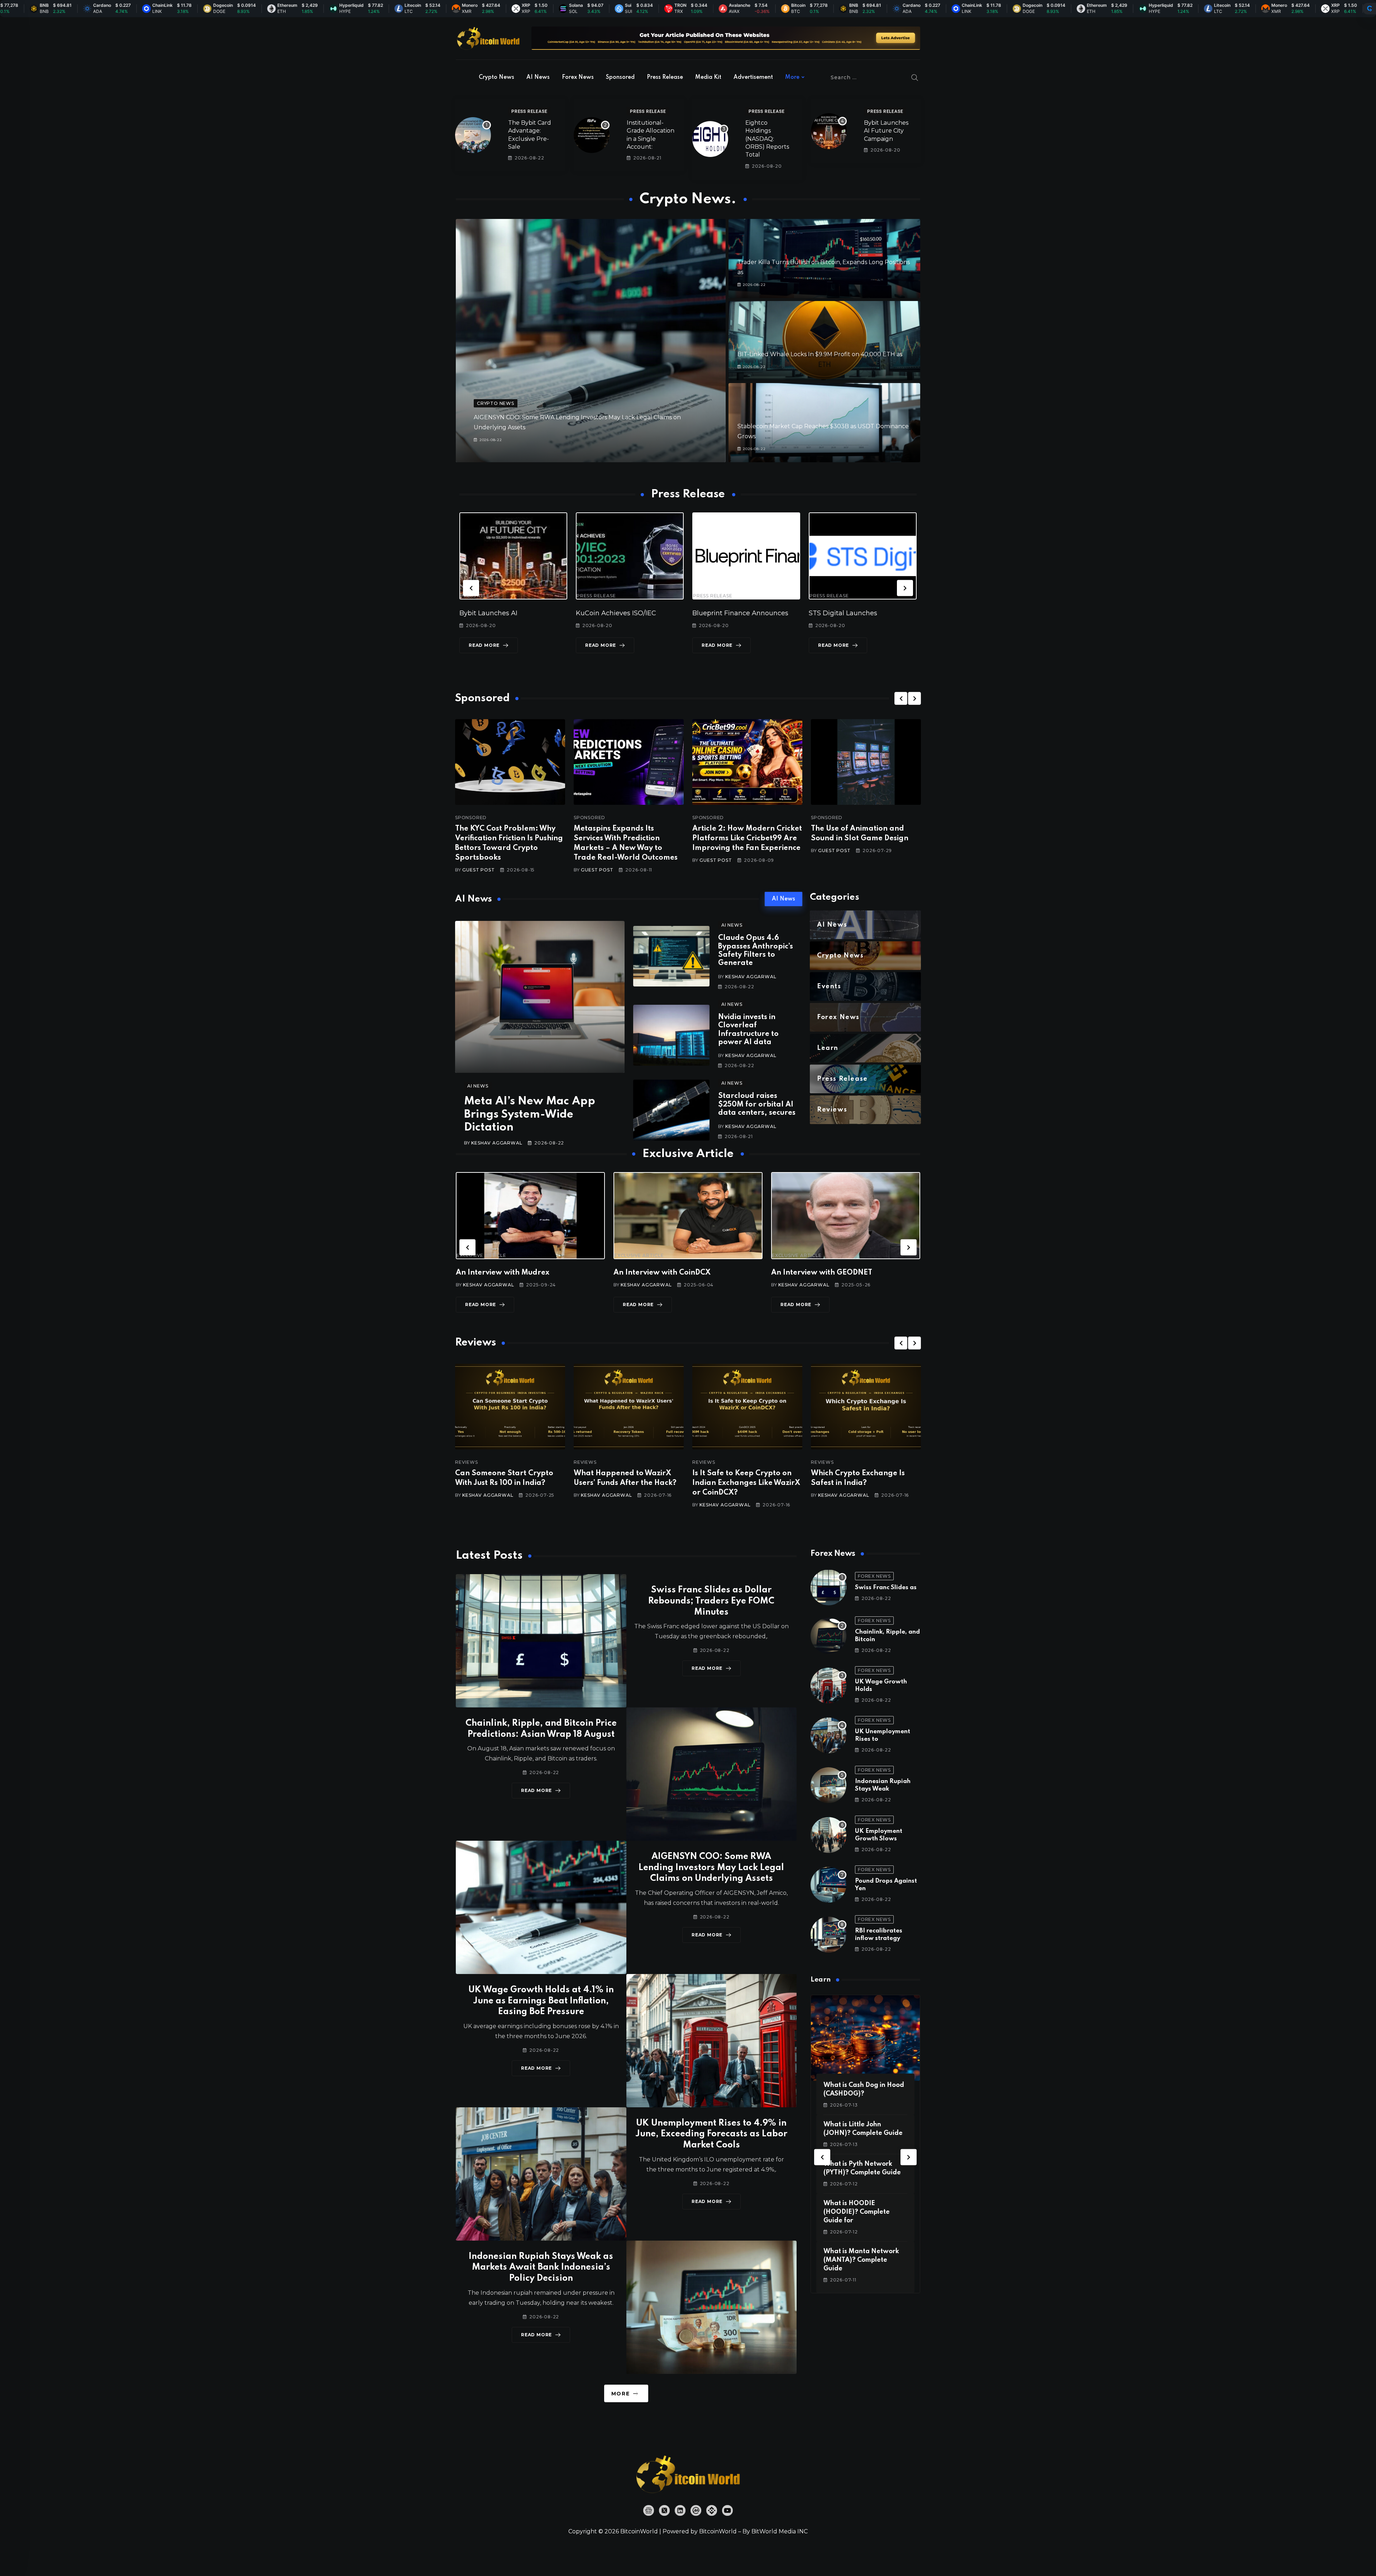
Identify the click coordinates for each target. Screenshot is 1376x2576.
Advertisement (753, 77)
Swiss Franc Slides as (886, 1588)
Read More (484, 645)
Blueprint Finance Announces (624, 613)
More (792, 77)
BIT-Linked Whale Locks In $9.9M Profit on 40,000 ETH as (820, 354)
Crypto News (496, 77)
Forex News (578, 77)
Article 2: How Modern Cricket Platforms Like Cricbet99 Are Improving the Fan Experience (747, 838)
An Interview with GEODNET (664, 1273)
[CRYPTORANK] (1370, 9)
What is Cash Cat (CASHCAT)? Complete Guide (858, 2212)
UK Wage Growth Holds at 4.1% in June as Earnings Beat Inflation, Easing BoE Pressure (541, 2001)
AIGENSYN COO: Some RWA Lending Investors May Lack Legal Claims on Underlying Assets (711, 1868)
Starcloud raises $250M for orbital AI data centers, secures (757, 1105)
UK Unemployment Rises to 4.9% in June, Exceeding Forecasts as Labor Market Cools (711, 2134)
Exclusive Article (481, 1256)
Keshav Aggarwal (497, 1143)
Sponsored (620, 77)
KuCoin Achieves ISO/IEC (500, 613)
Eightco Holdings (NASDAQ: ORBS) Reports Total (767, 139)
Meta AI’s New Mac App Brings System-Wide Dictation (530, 1114)
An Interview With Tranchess (822, 1273)
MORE (620, 2394)
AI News (538, 77)
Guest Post (478, 870)
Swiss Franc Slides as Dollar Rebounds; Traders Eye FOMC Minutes (711, 1601)
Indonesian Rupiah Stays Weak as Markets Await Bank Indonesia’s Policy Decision (541, 2268)
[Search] (915, 77)
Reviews (467, 1462)
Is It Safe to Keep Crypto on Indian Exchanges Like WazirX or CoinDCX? (628, 1483)
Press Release (665, 77)
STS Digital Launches (727, 613)
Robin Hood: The (835, 613)
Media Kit (708, 77)
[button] (471, 588)
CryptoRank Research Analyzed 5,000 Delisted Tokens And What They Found (864, 1483)
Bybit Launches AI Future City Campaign (886, 131)
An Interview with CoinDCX (504, 1273)
